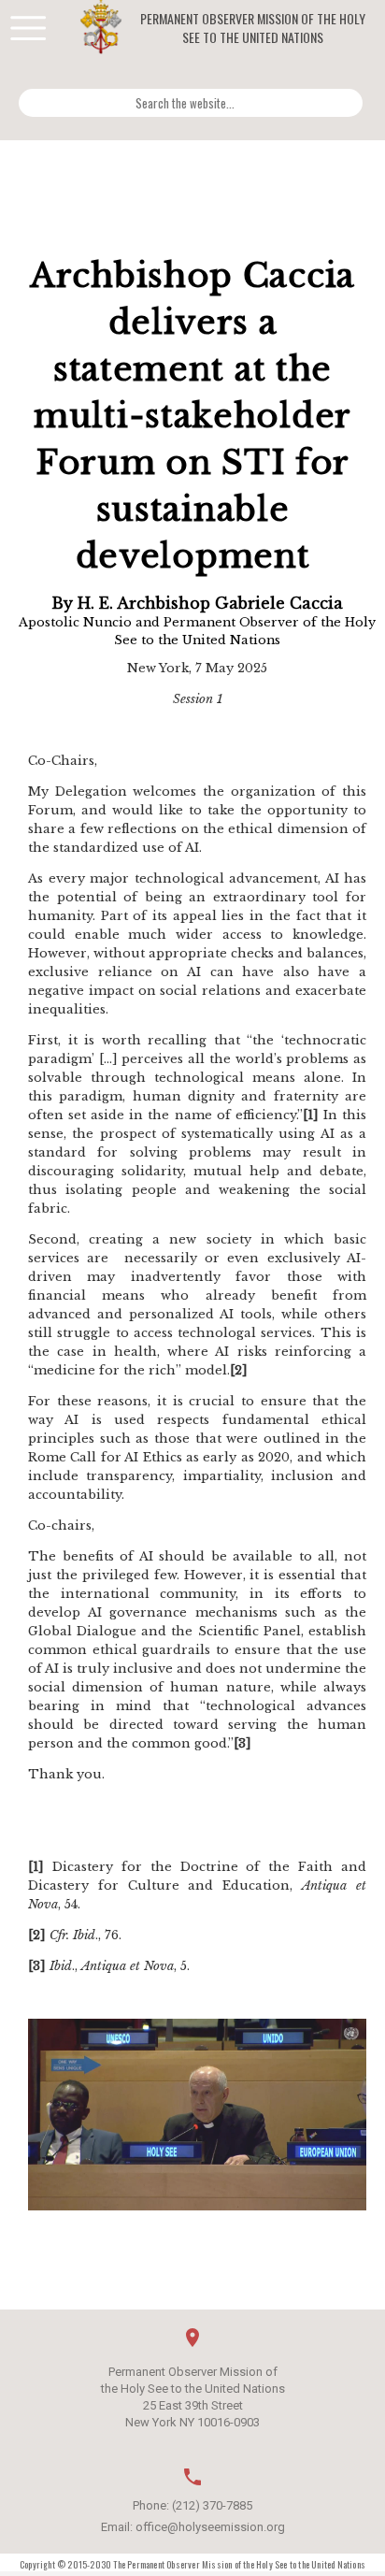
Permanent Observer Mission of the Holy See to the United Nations (253, 28)
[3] (242, 1743)
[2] (239, 1370)
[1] (311, 1115)
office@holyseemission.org (210, 2527)
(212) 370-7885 (212, 2505)
